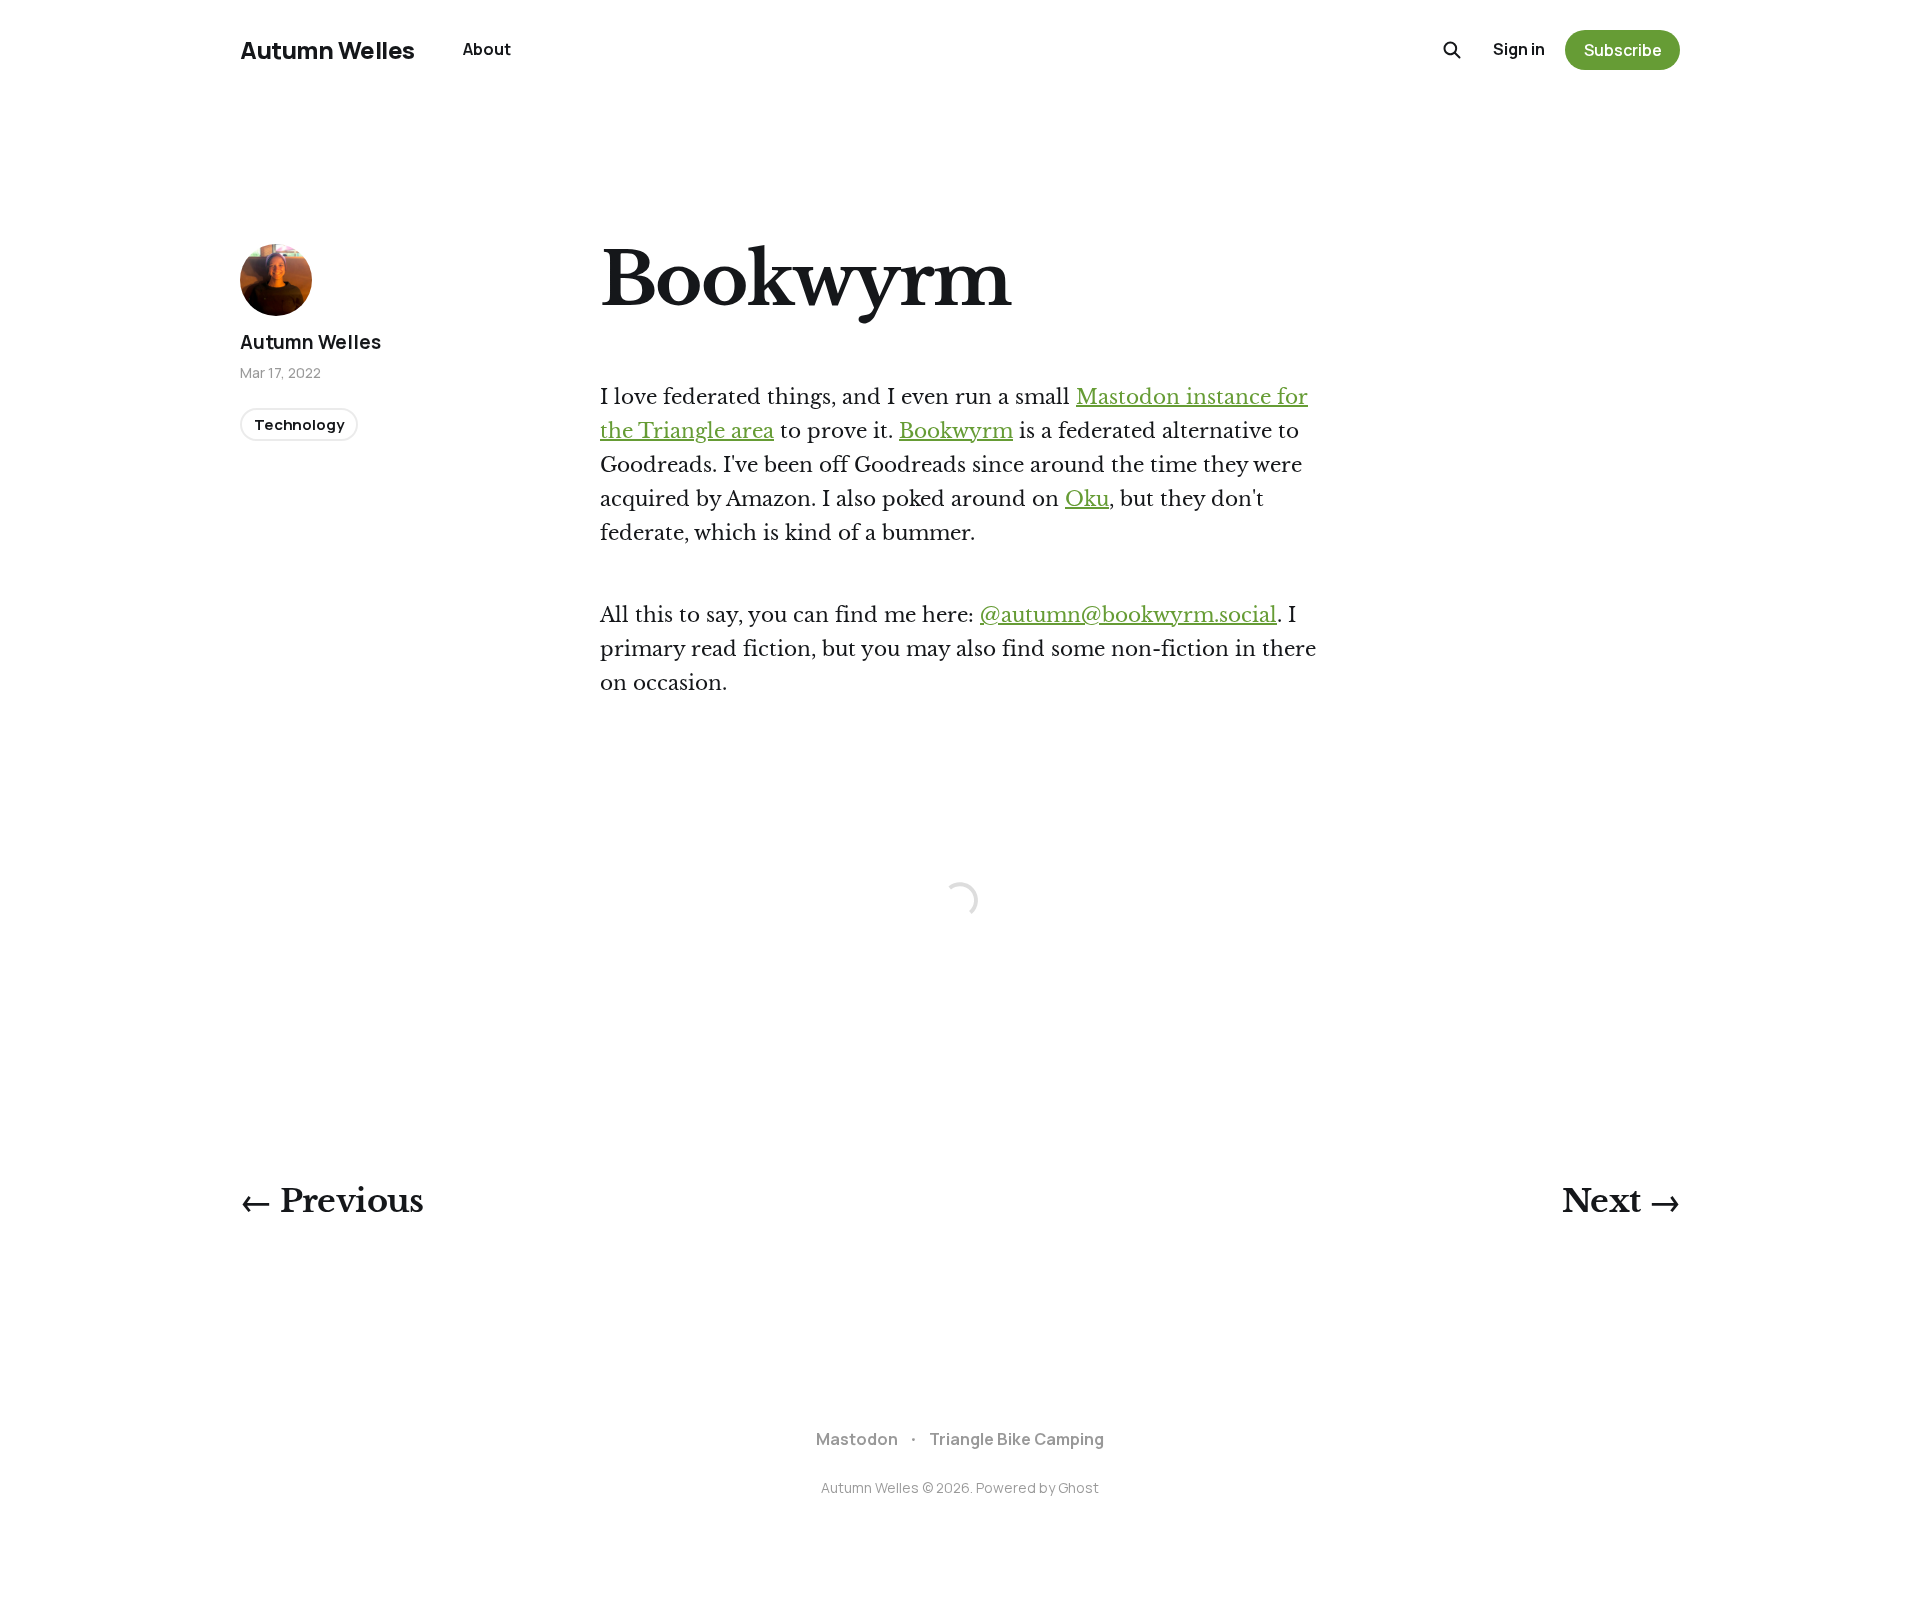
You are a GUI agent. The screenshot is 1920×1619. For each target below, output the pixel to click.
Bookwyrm (956, 431)
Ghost (1078, 1487)
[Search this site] (1452, 50)
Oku (1087, 499)
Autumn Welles (327, 50)
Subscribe (1623, 50)
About (487, 49)
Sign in (1519, 49)
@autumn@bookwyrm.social (1128, 615)
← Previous (332, 1201)
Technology (299, 424)
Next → (1621, 1201)
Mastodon (857, 1439)
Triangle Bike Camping (1016, 1439)
